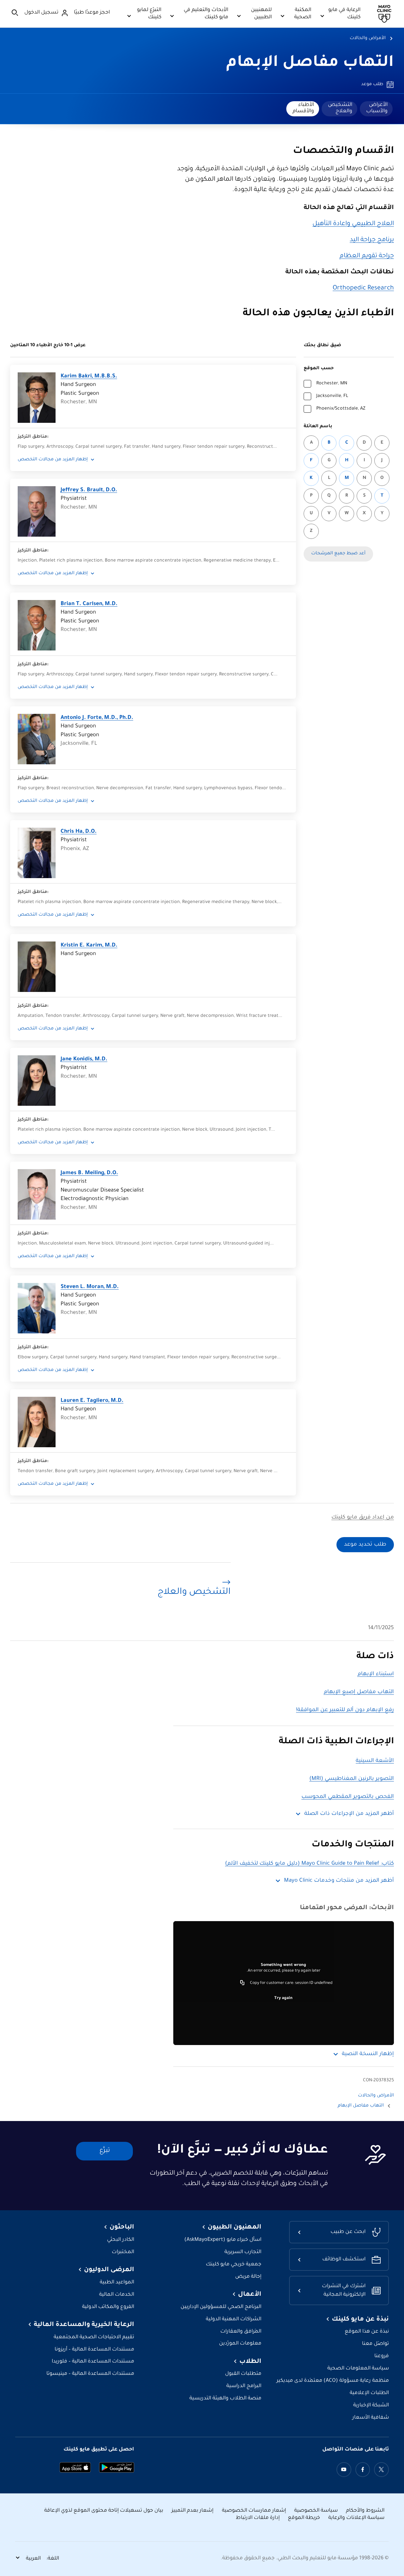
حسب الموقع (319, 369)
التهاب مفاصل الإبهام (310, 63)
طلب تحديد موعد (365, 1545)
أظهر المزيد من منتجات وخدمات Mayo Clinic (339, 1881)
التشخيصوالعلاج (340, 108)
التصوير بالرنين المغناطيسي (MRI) (352, 1779)
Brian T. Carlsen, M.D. (89, 604)
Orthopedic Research (363, 288)
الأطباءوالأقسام (303, 108)
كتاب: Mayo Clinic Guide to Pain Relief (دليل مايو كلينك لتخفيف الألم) (309, 1864)
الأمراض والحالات (368, 38)
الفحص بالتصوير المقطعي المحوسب (348, 1797)
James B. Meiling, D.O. (89, 1173)
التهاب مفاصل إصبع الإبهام (359, 1692)
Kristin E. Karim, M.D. (89, 946)
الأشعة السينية (375, 1761)
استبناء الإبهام (376, 1674)
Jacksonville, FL (332, 396)
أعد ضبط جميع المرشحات (338, 554)
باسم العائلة (318, 427)
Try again (283, 1998)
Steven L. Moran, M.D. (90, 1287)
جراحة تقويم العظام (367, 256)
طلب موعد (372, 85)
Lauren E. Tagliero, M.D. (92, 1401)
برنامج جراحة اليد (372, 240)
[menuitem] (376, 109)
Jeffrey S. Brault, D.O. (89, 490)
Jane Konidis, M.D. (84, 1060)
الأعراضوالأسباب (377, 108)
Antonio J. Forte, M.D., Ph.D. (97, 718)
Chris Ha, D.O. (79, 832)
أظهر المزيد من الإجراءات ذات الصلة (349, 1814)
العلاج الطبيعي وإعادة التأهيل (353, 224)
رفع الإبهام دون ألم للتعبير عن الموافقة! (345, 1710)
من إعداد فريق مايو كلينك (363, 1518)
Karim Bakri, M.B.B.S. (89, 377)
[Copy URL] (242, 1983)
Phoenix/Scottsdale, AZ (341, 409)
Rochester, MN (332, 384)
